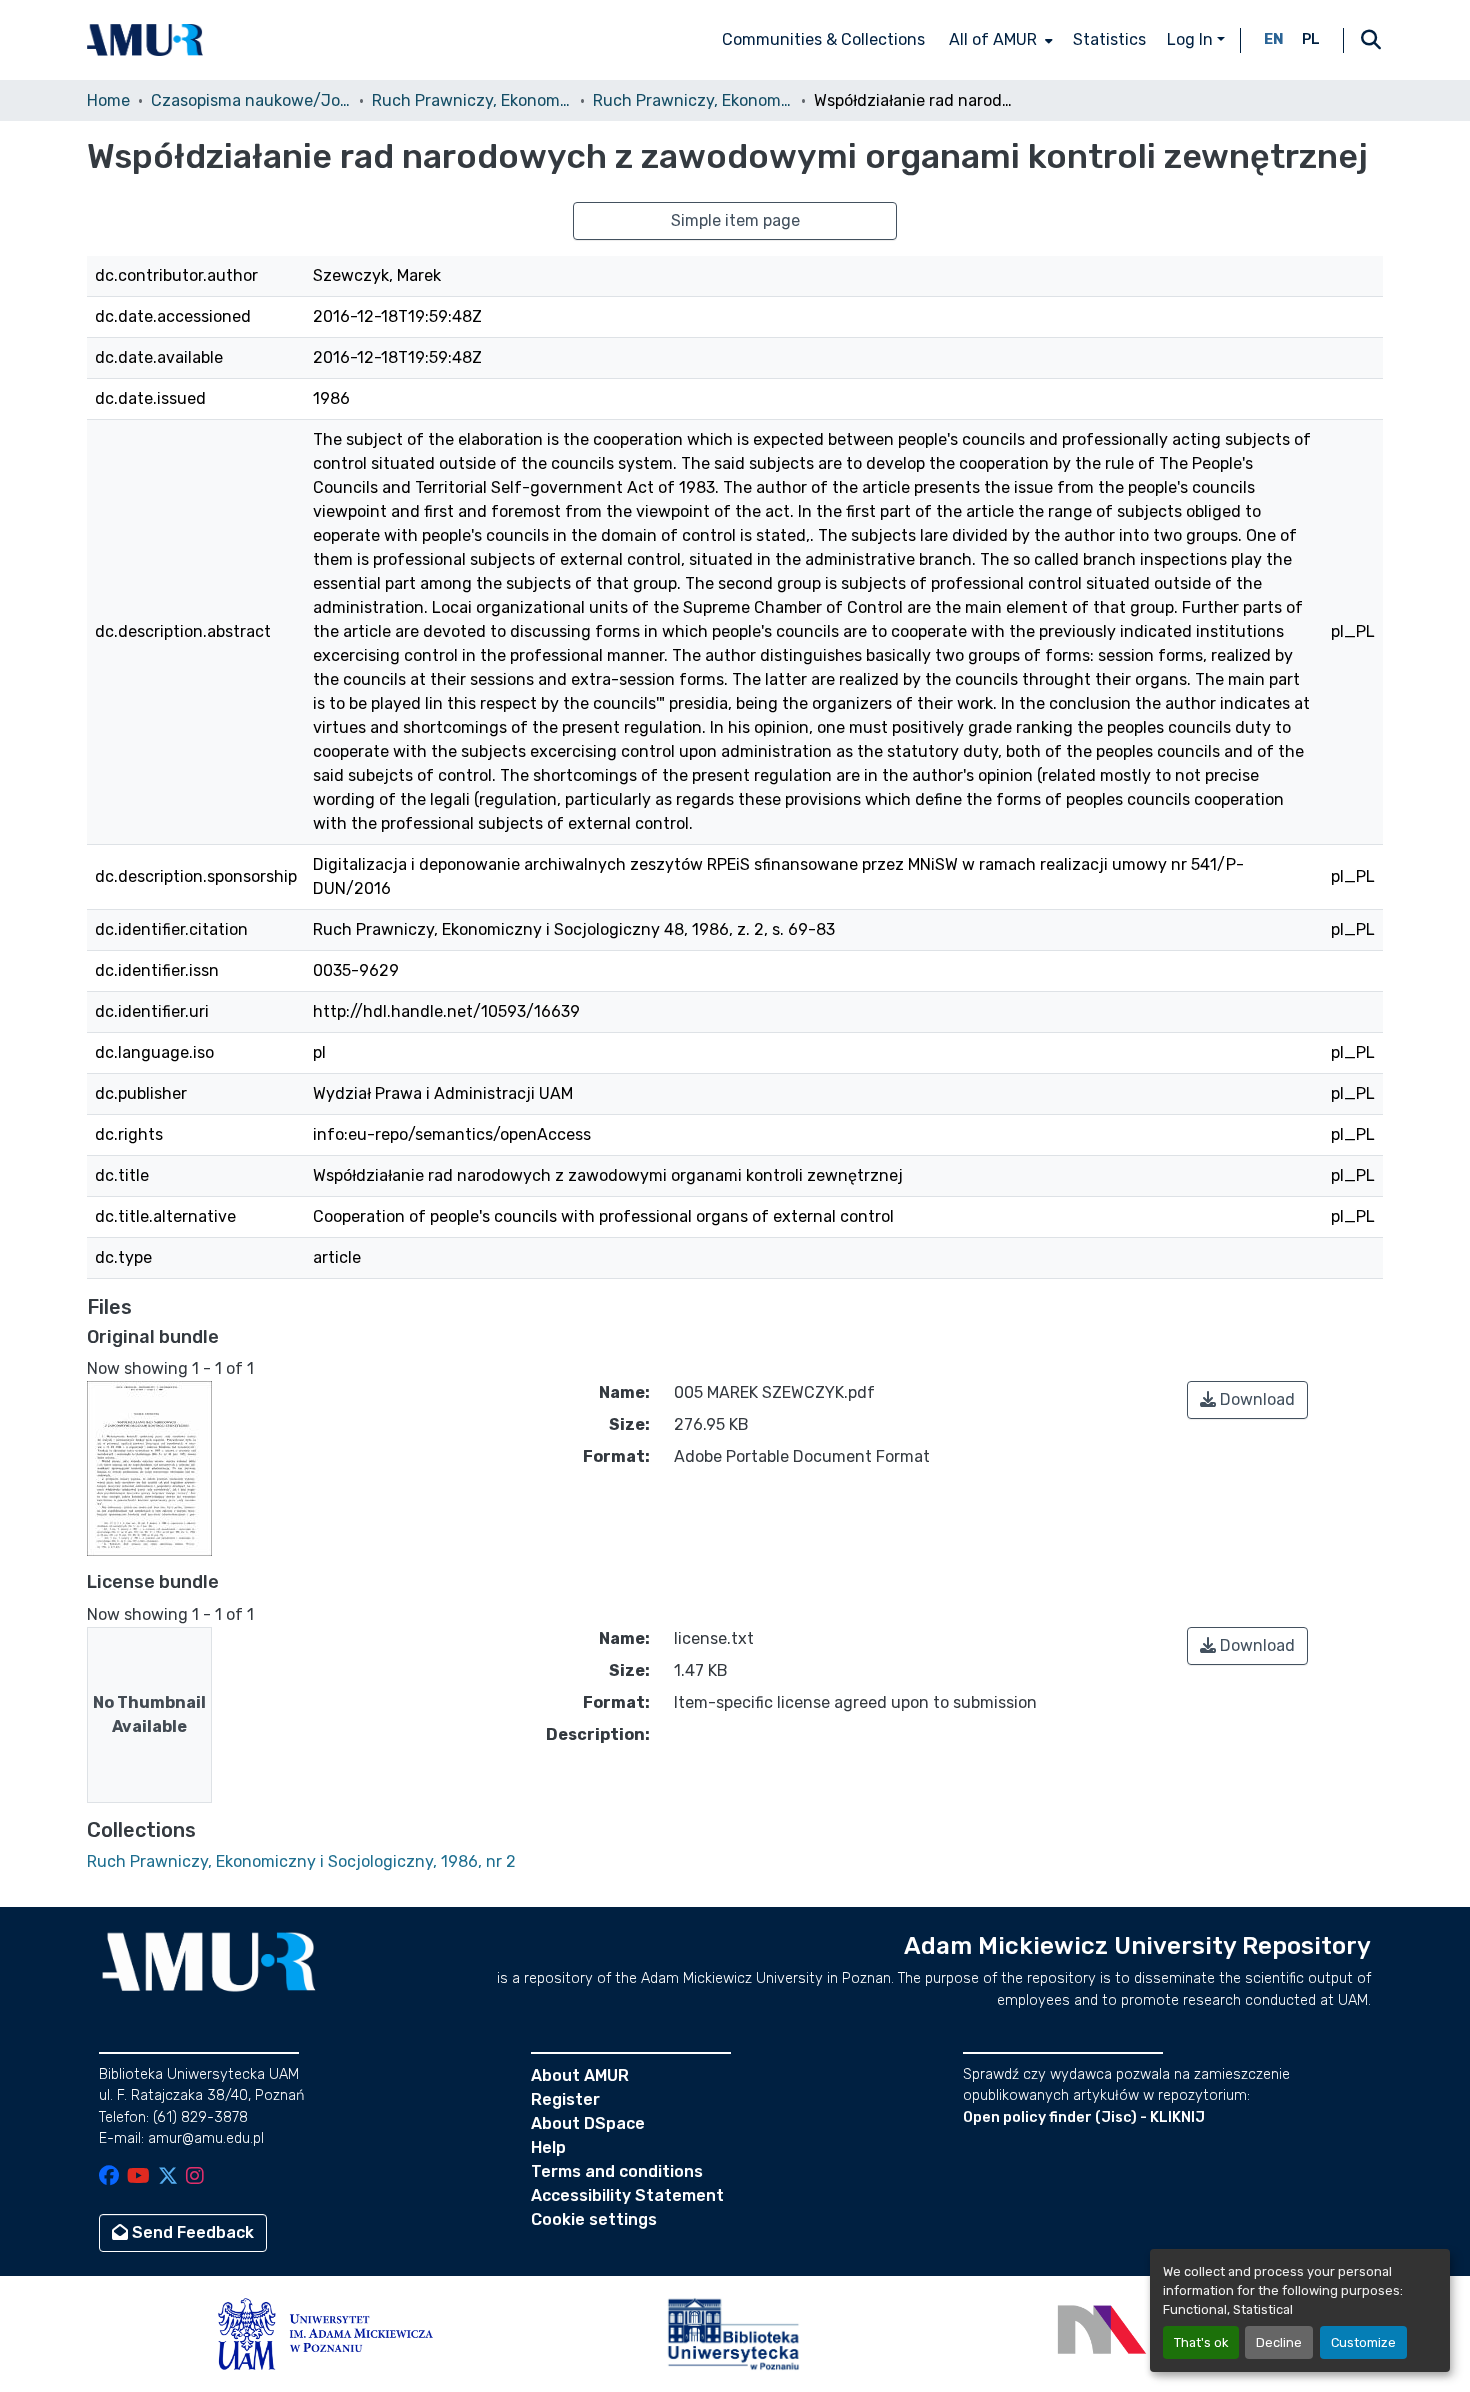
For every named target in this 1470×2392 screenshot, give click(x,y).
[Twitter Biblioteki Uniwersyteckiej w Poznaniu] (168, 2177)
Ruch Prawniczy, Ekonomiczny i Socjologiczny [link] (472, 100)
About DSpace (588, 2123)
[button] (145, 40)
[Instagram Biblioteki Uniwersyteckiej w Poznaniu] (195, 2177)
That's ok (1201, 2342)
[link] (1247, 1400)
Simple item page (735, 220)
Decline (1279, 2342)
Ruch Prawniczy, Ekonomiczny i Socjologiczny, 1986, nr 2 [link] (693, 100)
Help (548, 2147)
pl (1311, 39)
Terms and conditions (617, 2171)
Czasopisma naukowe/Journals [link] (251, 100)
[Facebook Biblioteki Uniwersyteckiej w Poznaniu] (109, 2177)
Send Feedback (191, 2232)
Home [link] (108, 100)
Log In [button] (1192, 39)
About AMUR (580, 2075)
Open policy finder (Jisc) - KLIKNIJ (1084, 2117)
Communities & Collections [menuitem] (823, 39)
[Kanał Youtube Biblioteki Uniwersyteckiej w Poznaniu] (138, 2177)
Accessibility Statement (627, 2195)
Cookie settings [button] (594, 2219)
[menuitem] (999, 40)
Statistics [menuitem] (1109, 39)
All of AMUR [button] (993, 39)
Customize (1363, 2342)
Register (565, 2099)
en (1274, 39)
